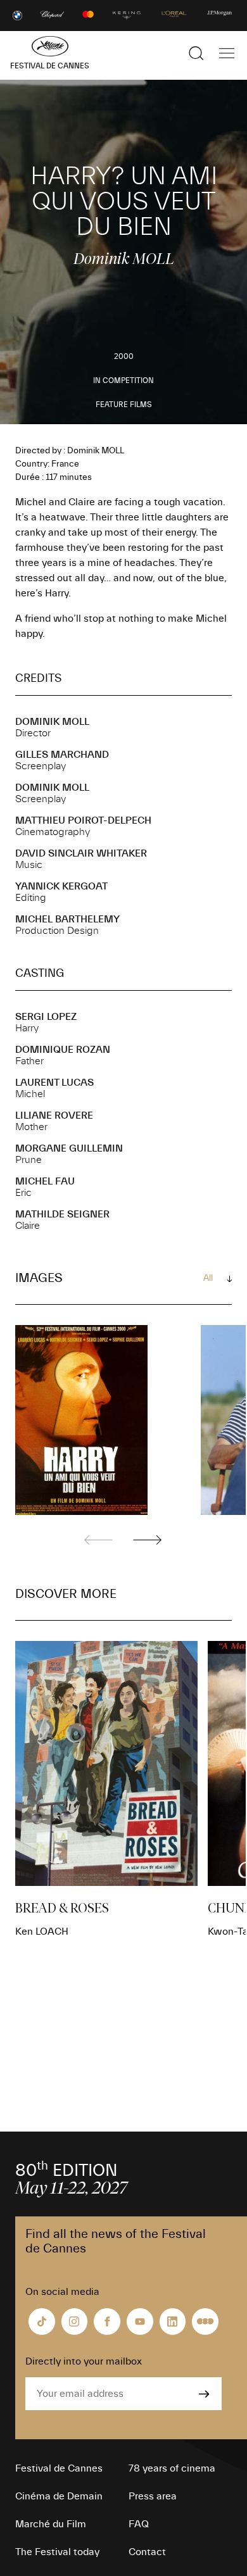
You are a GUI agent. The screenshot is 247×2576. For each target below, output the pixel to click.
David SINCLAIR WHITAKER (81, 853)
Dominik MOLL (52, 722)
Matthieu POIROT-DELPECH (83, 820)
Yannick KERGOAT (61, 886)
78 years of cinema (172, 2468)
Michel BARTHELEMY (67, 919)
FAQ (139, 2524)
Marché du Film (51, 2524)
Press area (153, 2496)
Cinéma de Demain (59, 2496)
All (208, 1278)
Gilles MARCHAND (62, 755)
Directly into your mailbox (84, 2361)
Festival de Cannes (59, 2468)
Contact (147, 2552)
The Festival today (57, 2552)
